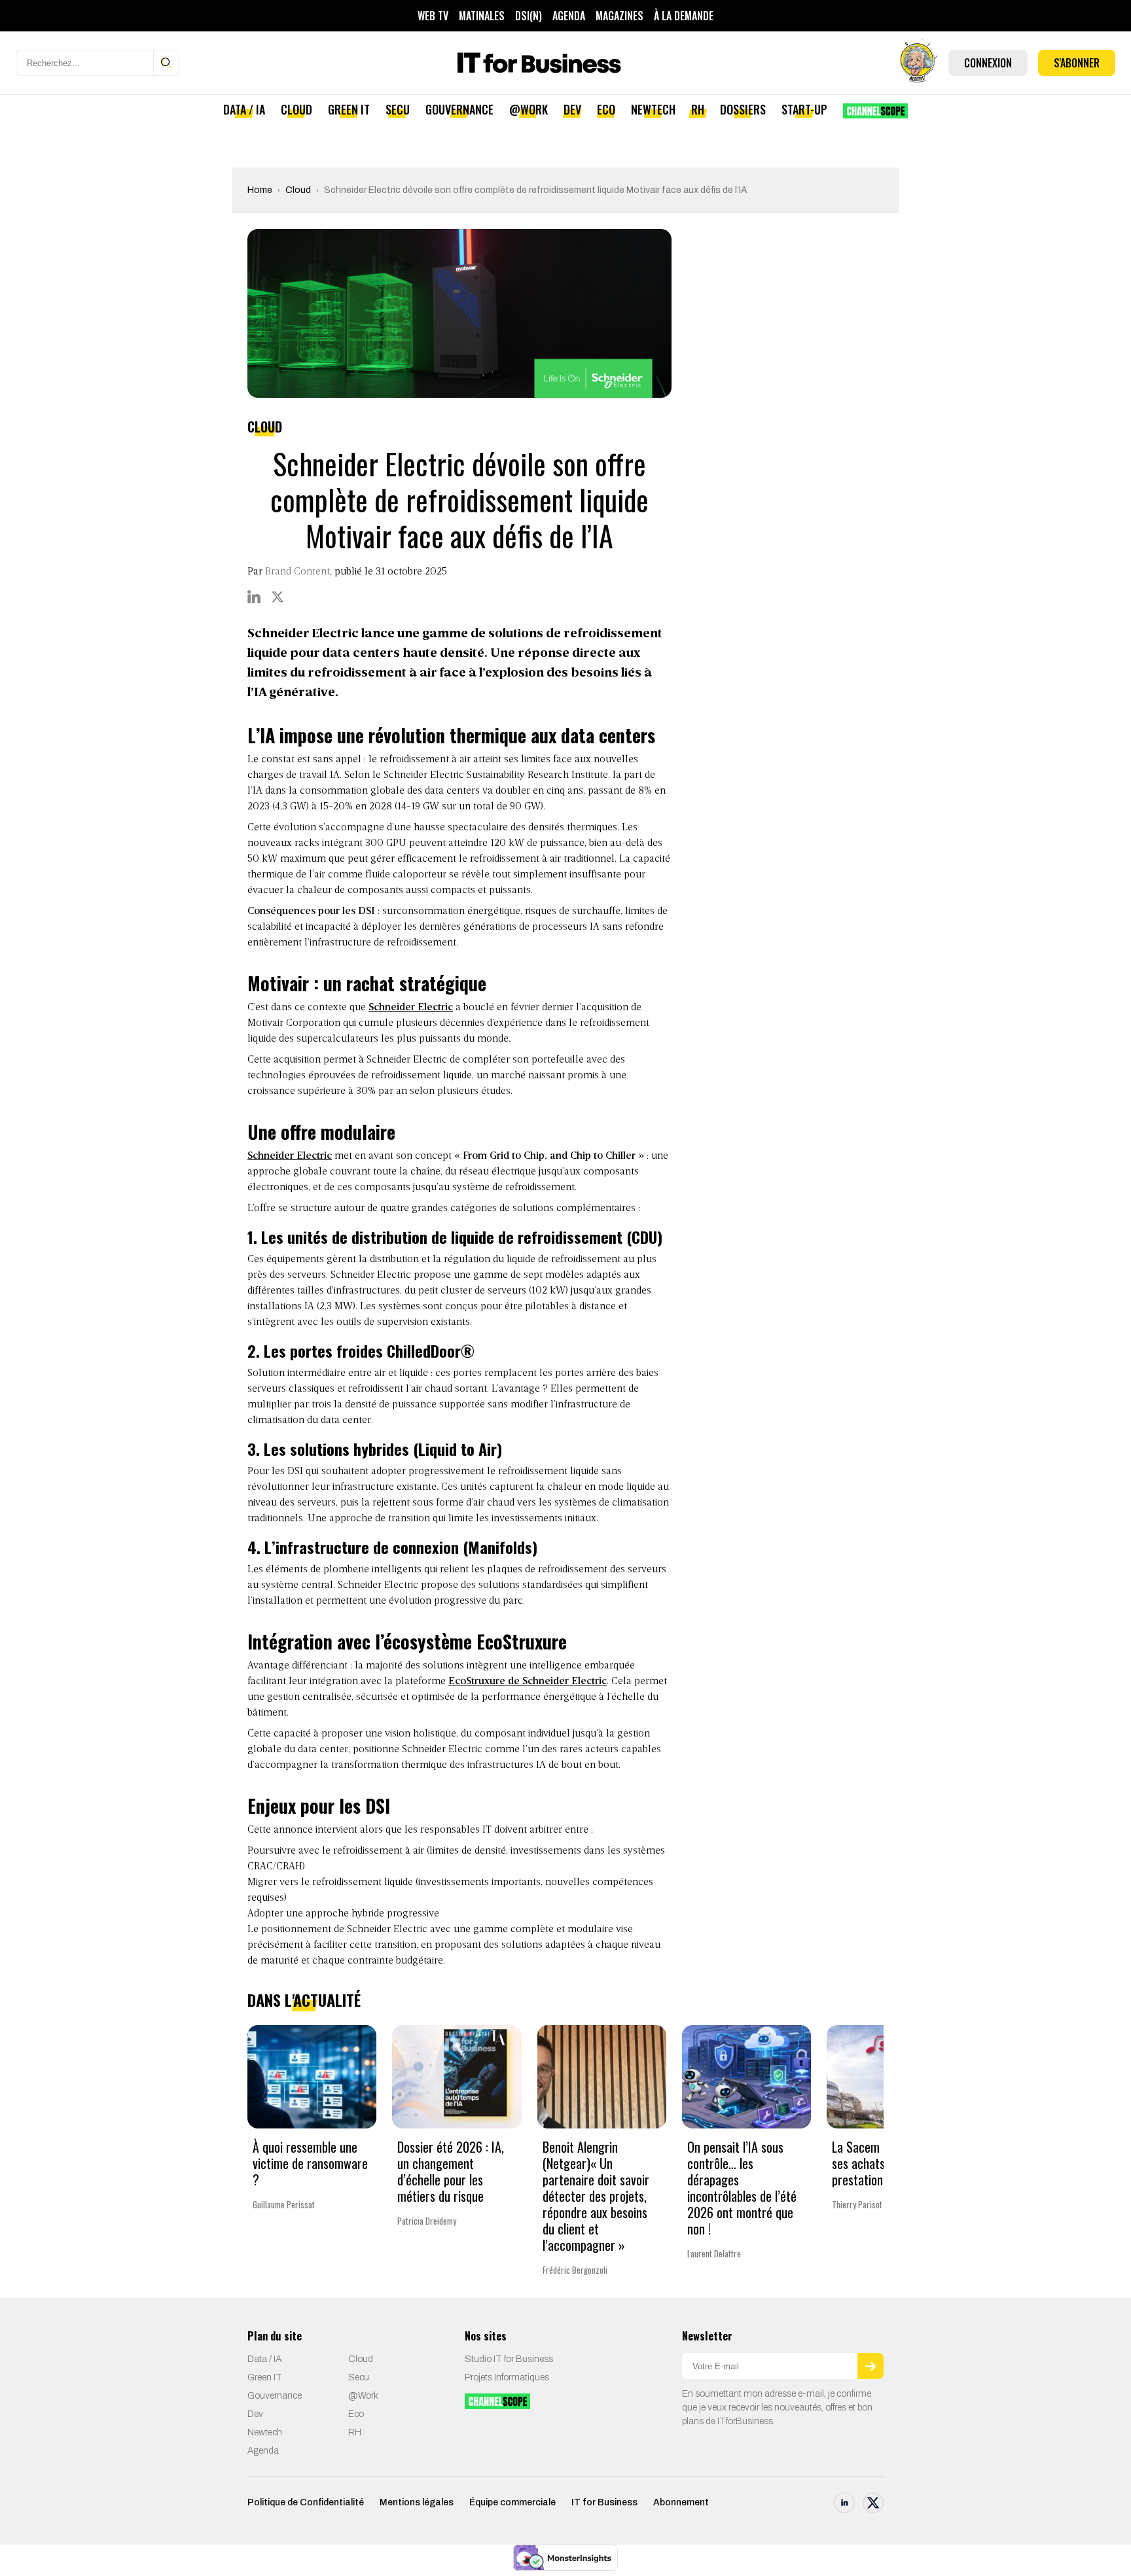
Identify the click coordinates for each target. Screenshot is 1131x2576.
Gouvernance (459, 109)
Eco (606, 109)
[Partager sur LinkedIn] (254, 597)
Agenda (569, 16)
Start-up (804, 109)
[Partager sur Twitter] (278, 597)
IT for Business (604, 2502)
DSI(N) (529, 16)
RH (698, 109)
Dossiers (743, 109)
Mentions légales (417, 2502)
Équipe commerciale (512, 2502)
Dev (572, 109)
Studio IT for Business (509, 2359)
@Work (529, 109)
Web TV (433, 16)
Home (260, 190)
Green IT (349, 109)
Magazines (619, 16)
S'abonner (1077, 63)
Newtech (653, 109)
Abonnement (681, 2502)
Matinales (482, 16)
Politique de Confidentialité (306, 2502)
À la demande (684, 16)
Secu (398, 109)
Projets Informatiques (507, 2377)
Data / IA (244, 109)
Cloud (296, 109)
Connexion (988, 63)
